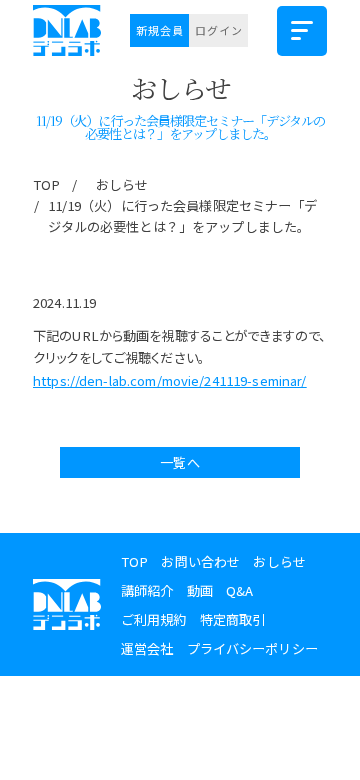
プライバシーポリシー (252, 648)
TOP (46, 184)
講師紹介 (147, 590)
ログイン (219, 30)
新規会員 (160, 30)
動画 (200, 590)
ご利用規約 (154, 619)
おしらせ (122, 184)
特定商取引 (233, 619)
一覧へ (179, 462)
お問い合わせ (200, 561)
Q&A (239, 590)
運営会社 (147, 648)
